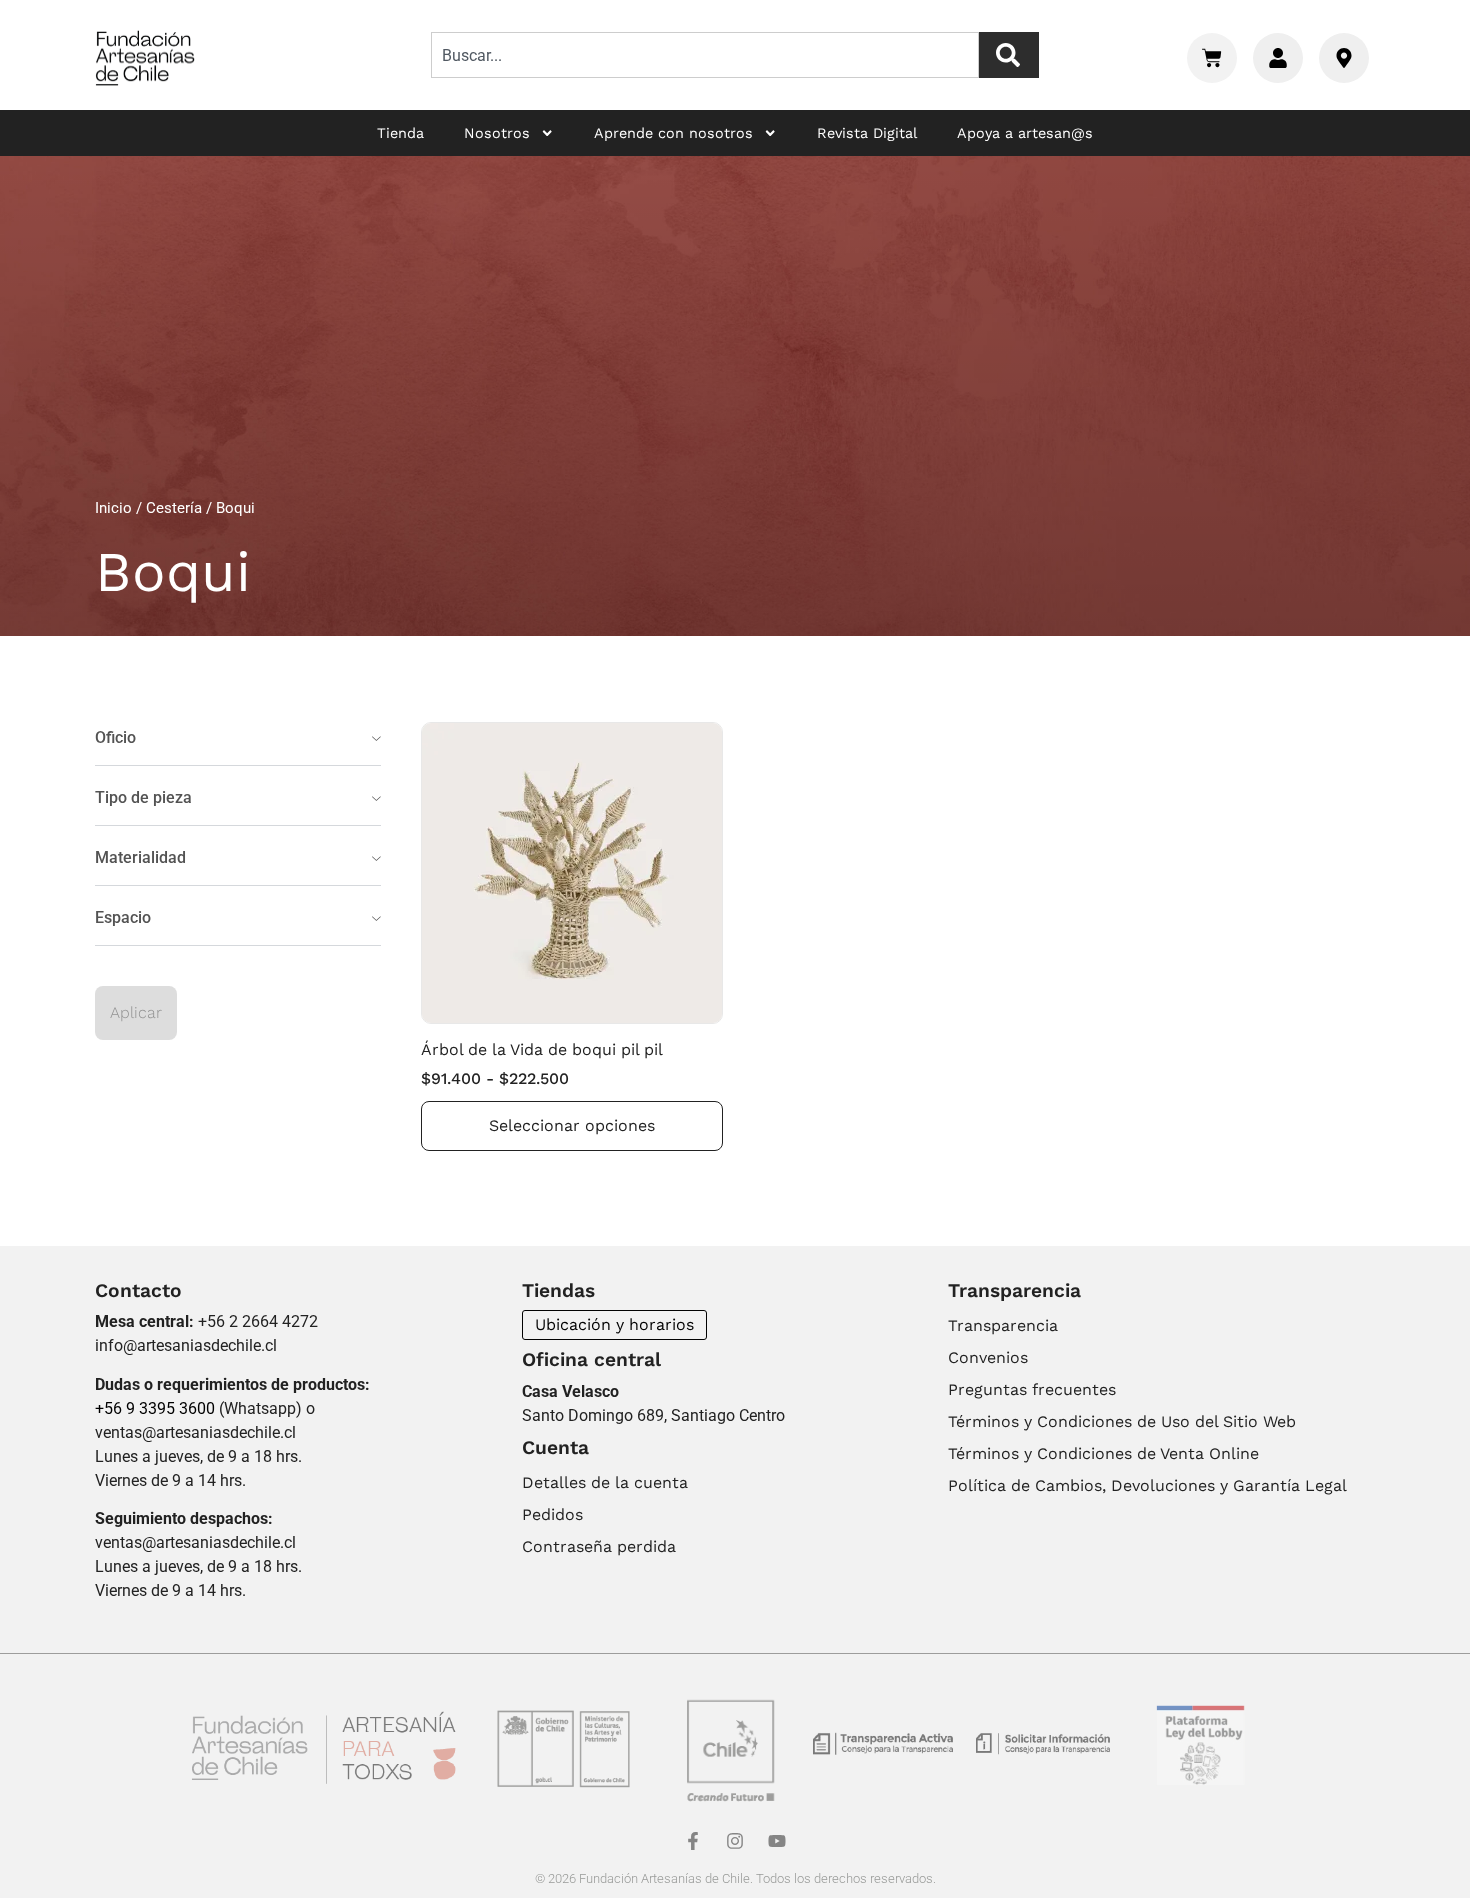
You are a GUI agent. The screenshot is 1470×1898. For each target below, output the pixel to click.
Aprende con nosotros (673, 133)
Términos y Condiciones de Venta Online (1103, 1453)
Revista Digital (867, 133)
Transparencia (1003, 1325)
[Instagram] (735, 1841)
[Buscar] (1009, 55)
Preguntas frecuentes (1032, 1389)
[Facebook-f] (693, 1841)
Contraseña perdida (599, 1546)
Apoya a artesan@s (1025, 133)
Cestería (174, 508)
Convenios (988, 1357)
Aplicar (136, 1012)
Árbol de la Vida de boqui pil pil (542, 1049)
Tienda (400, 133)
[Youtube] (777, 1841)
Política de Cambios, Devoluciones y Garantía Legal (1147, 1485)
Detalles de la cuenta (605, 1482)
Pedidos (552, 1514)
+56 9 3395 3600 (155, 1408)
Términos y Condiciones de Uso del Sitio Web (1122, 1421)
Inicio (113, 508)
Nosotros (497, 133)
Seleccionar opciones (572, 1125)
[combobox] (705, 55)
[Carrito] (1212, 58)
